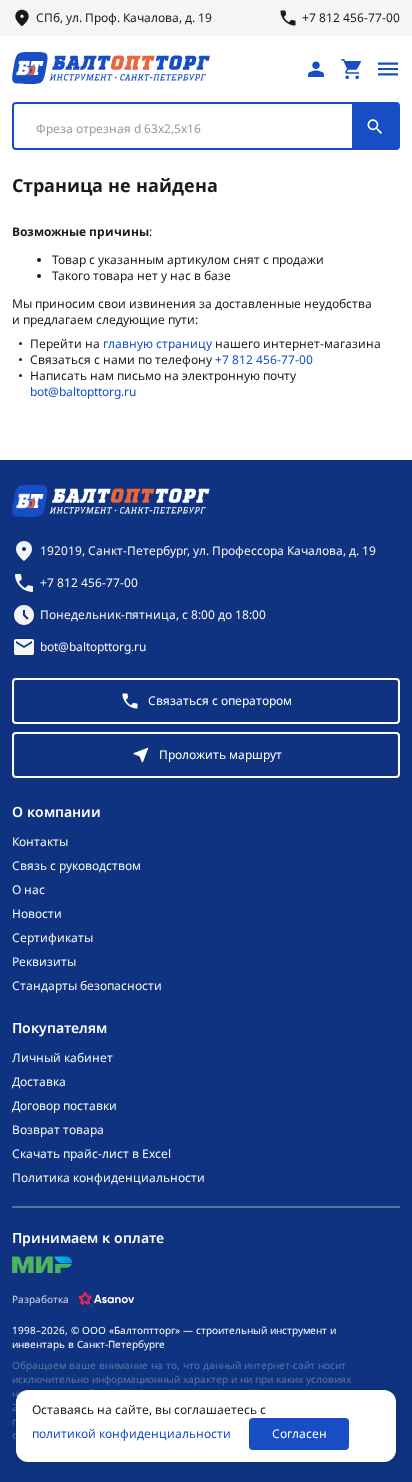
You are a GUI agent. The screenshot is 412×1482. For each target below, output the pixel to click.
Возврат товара (58, 1130)
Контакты (40, 842)
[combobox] (206, 126)
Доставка (39, 1082)
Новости (37, 914)
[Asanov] (106, 1299)
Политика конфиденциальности (108, 1178)
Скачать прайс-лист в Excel (91, 1154)
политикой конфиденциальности (131, 1434)
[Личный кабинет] (316, 69)
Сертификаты (52, 938)
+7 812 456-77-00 (264, 359)
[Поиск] (375, 126)
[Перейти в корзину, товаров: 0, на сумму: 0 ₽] (352, 69)
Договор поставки (64, 1106)
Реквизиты (44, 962)
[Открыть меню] (388, 69)
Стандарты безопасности (87, 986)
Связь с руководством (76, 866)
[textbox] (193, 129)
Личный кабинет (62, 1058)
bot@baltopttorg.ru (83, 391)
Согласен (299, 1433)
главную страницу (157, 343)
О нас (28, 890)
